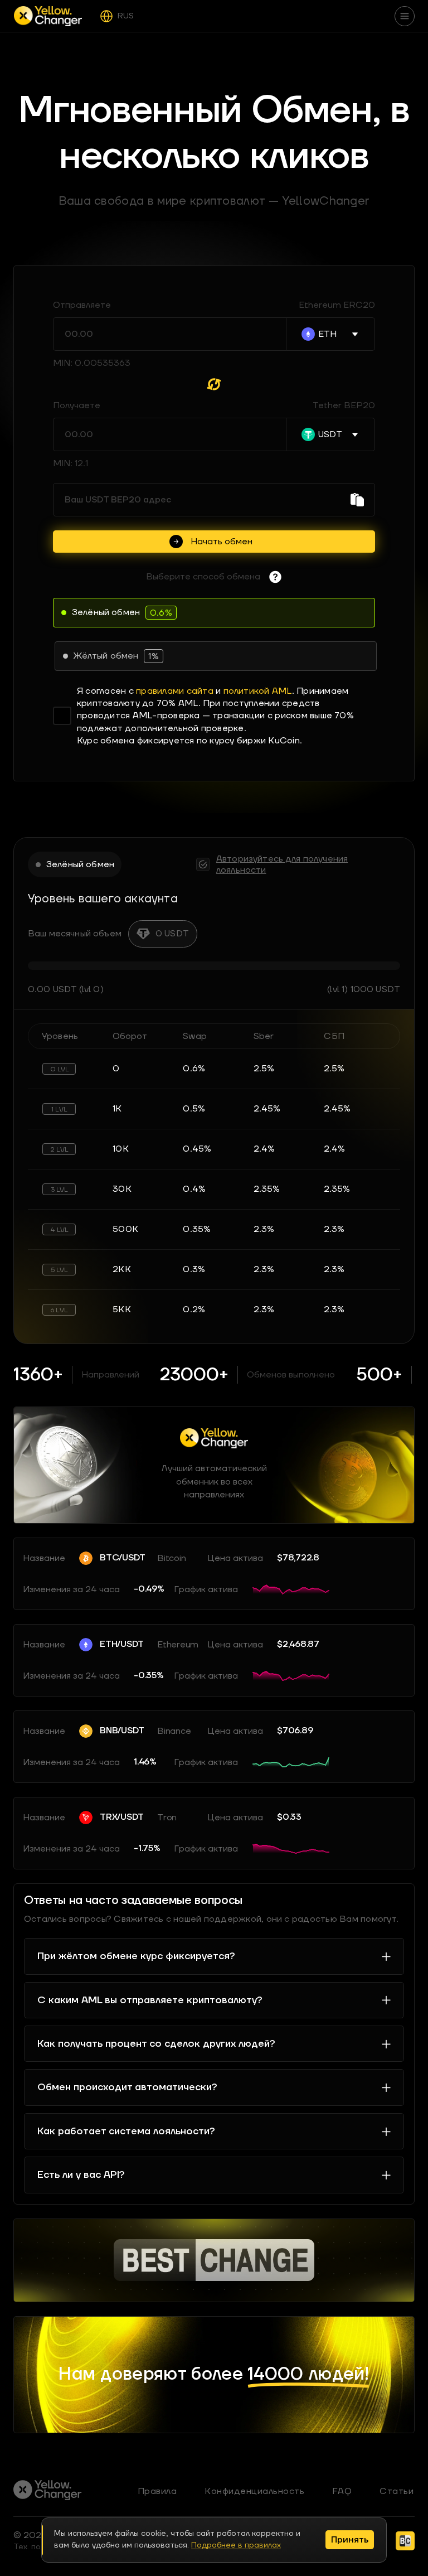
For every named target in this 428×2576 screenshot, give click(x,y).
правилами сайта (175, 691)
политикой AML (258, 691)
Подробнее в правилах (236, 2545)
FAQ (342, 2491)
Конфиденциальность (254, 2491)
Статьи (397, 2491)
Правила (157, 2491)
